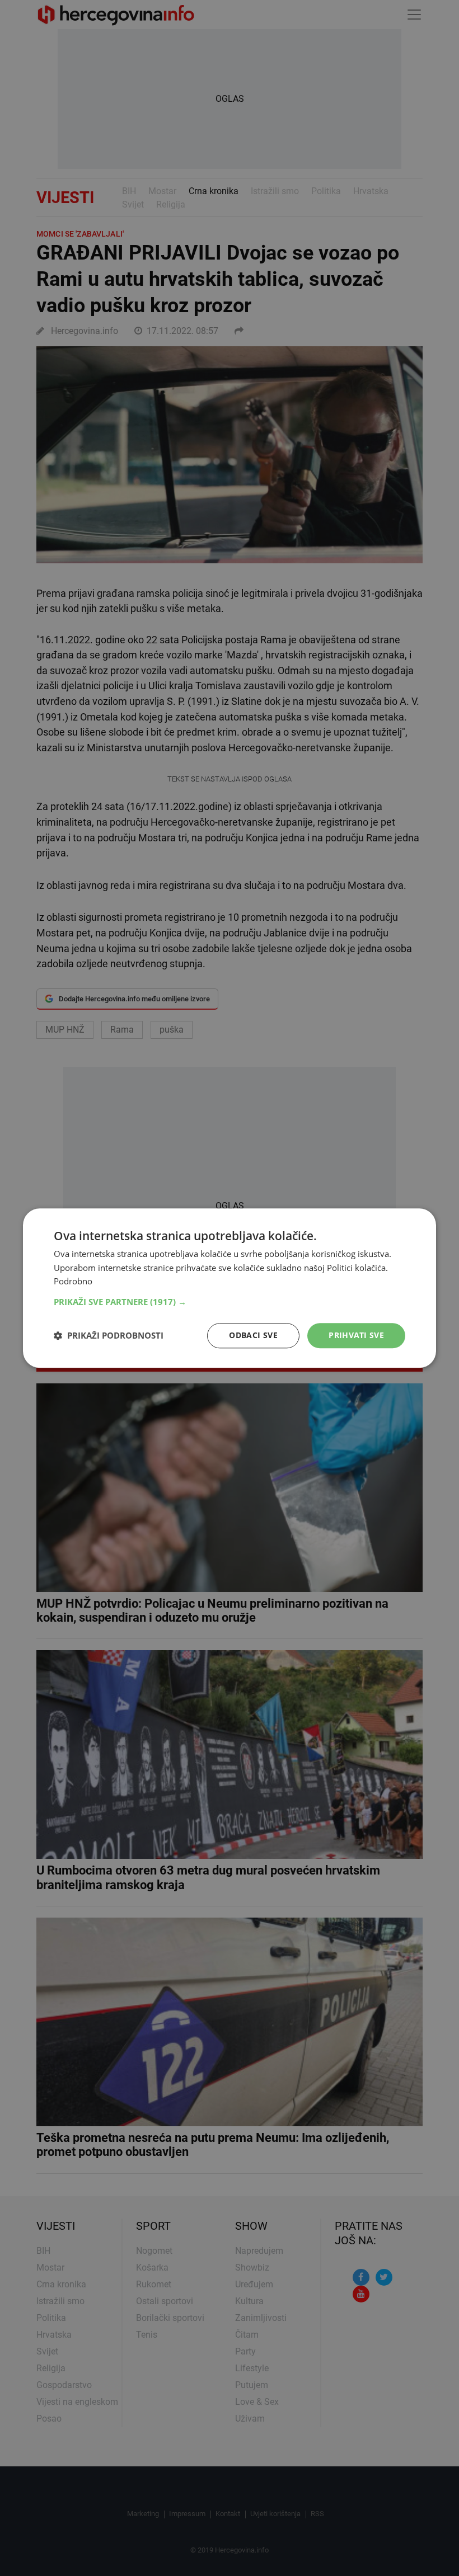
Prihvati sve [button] (356, 1335)
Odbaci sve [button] (253, 1335)
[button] (230, 1302)
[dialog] (230, 1288)
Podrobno (73, 1282)
